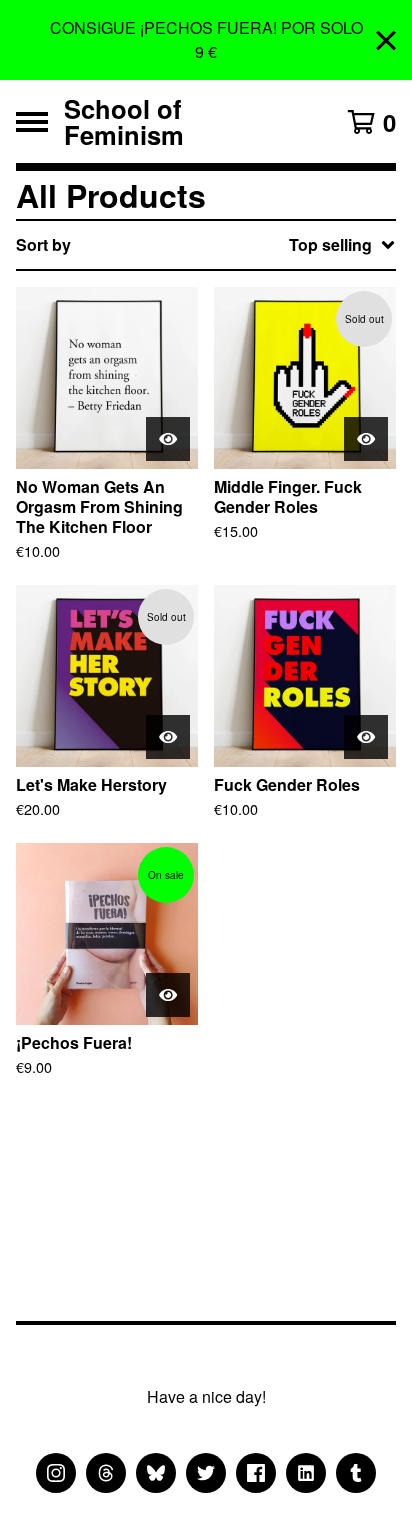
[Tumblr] (356, 1473)
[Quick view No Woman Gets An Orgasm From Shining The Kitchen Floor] (168, 439)
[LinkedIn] (306, 1473)
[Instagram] (56, 1473)
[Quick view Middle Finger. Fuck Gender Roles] (366, 439)
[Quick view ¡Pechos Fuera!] (168, 995)
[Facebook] (256, 1473)
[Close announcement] (386, 40)
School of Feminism (124, 121)
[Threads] (106, 1473)
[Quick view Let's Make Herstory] (168, 737)
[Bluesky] (156, 1473)
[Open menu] (32, 122)
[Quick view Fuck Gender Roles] (366, 737)
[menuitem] (206, 245)
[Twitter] (206, 1473)
